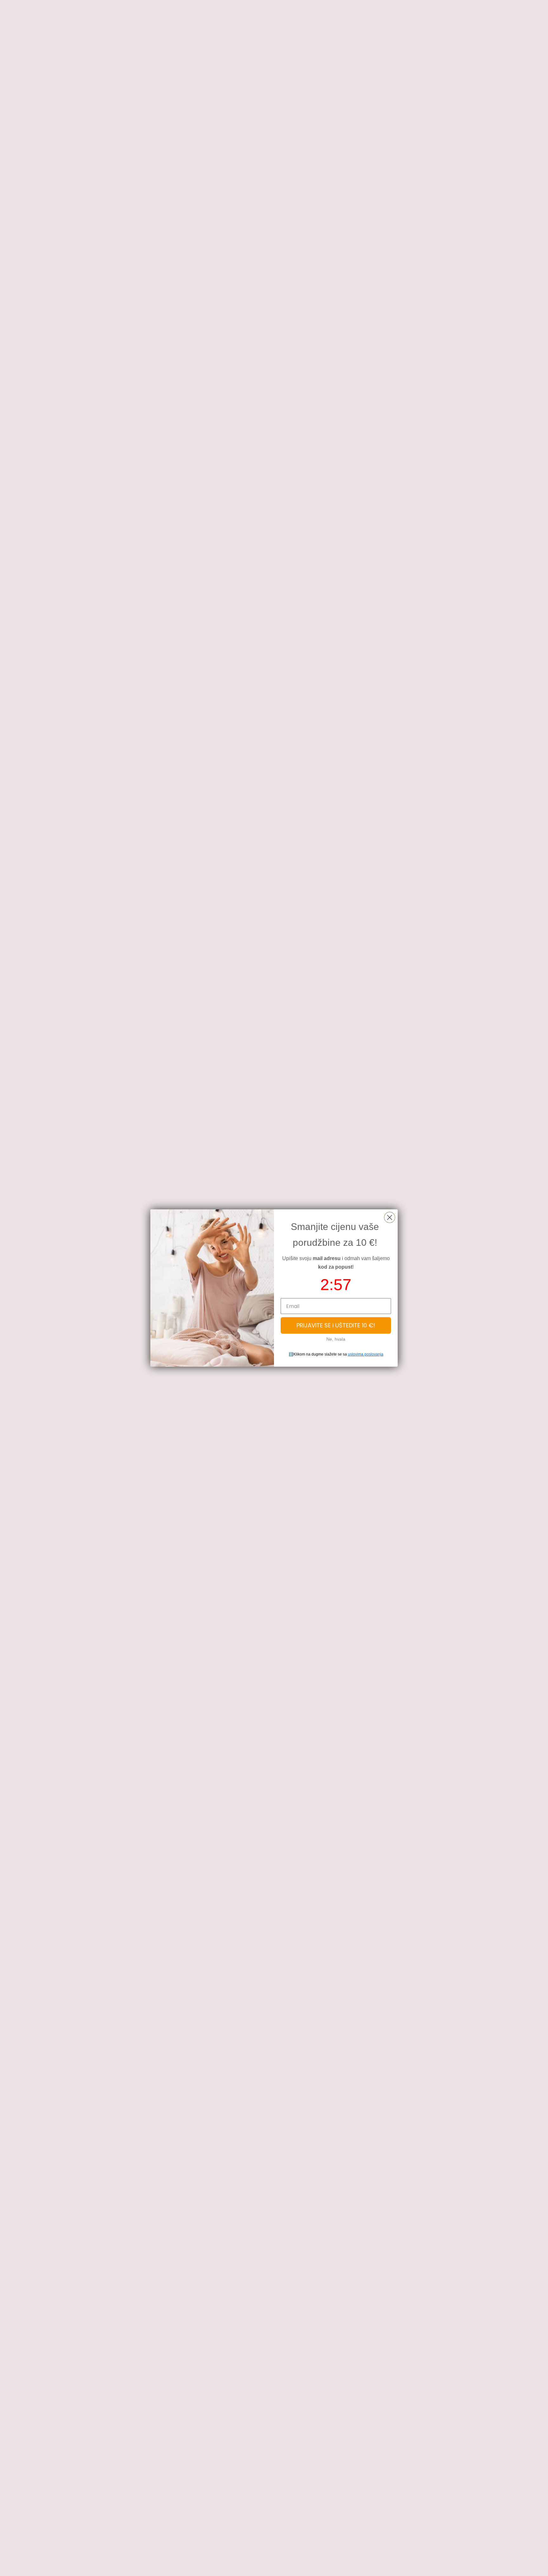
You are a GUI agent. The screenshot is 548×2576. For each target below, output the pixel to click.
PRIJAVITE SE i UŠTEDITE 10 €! (336, 1325)
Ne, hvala (336, 1339)
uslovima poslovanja (366, 1354)
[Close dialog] (390, 1217)
